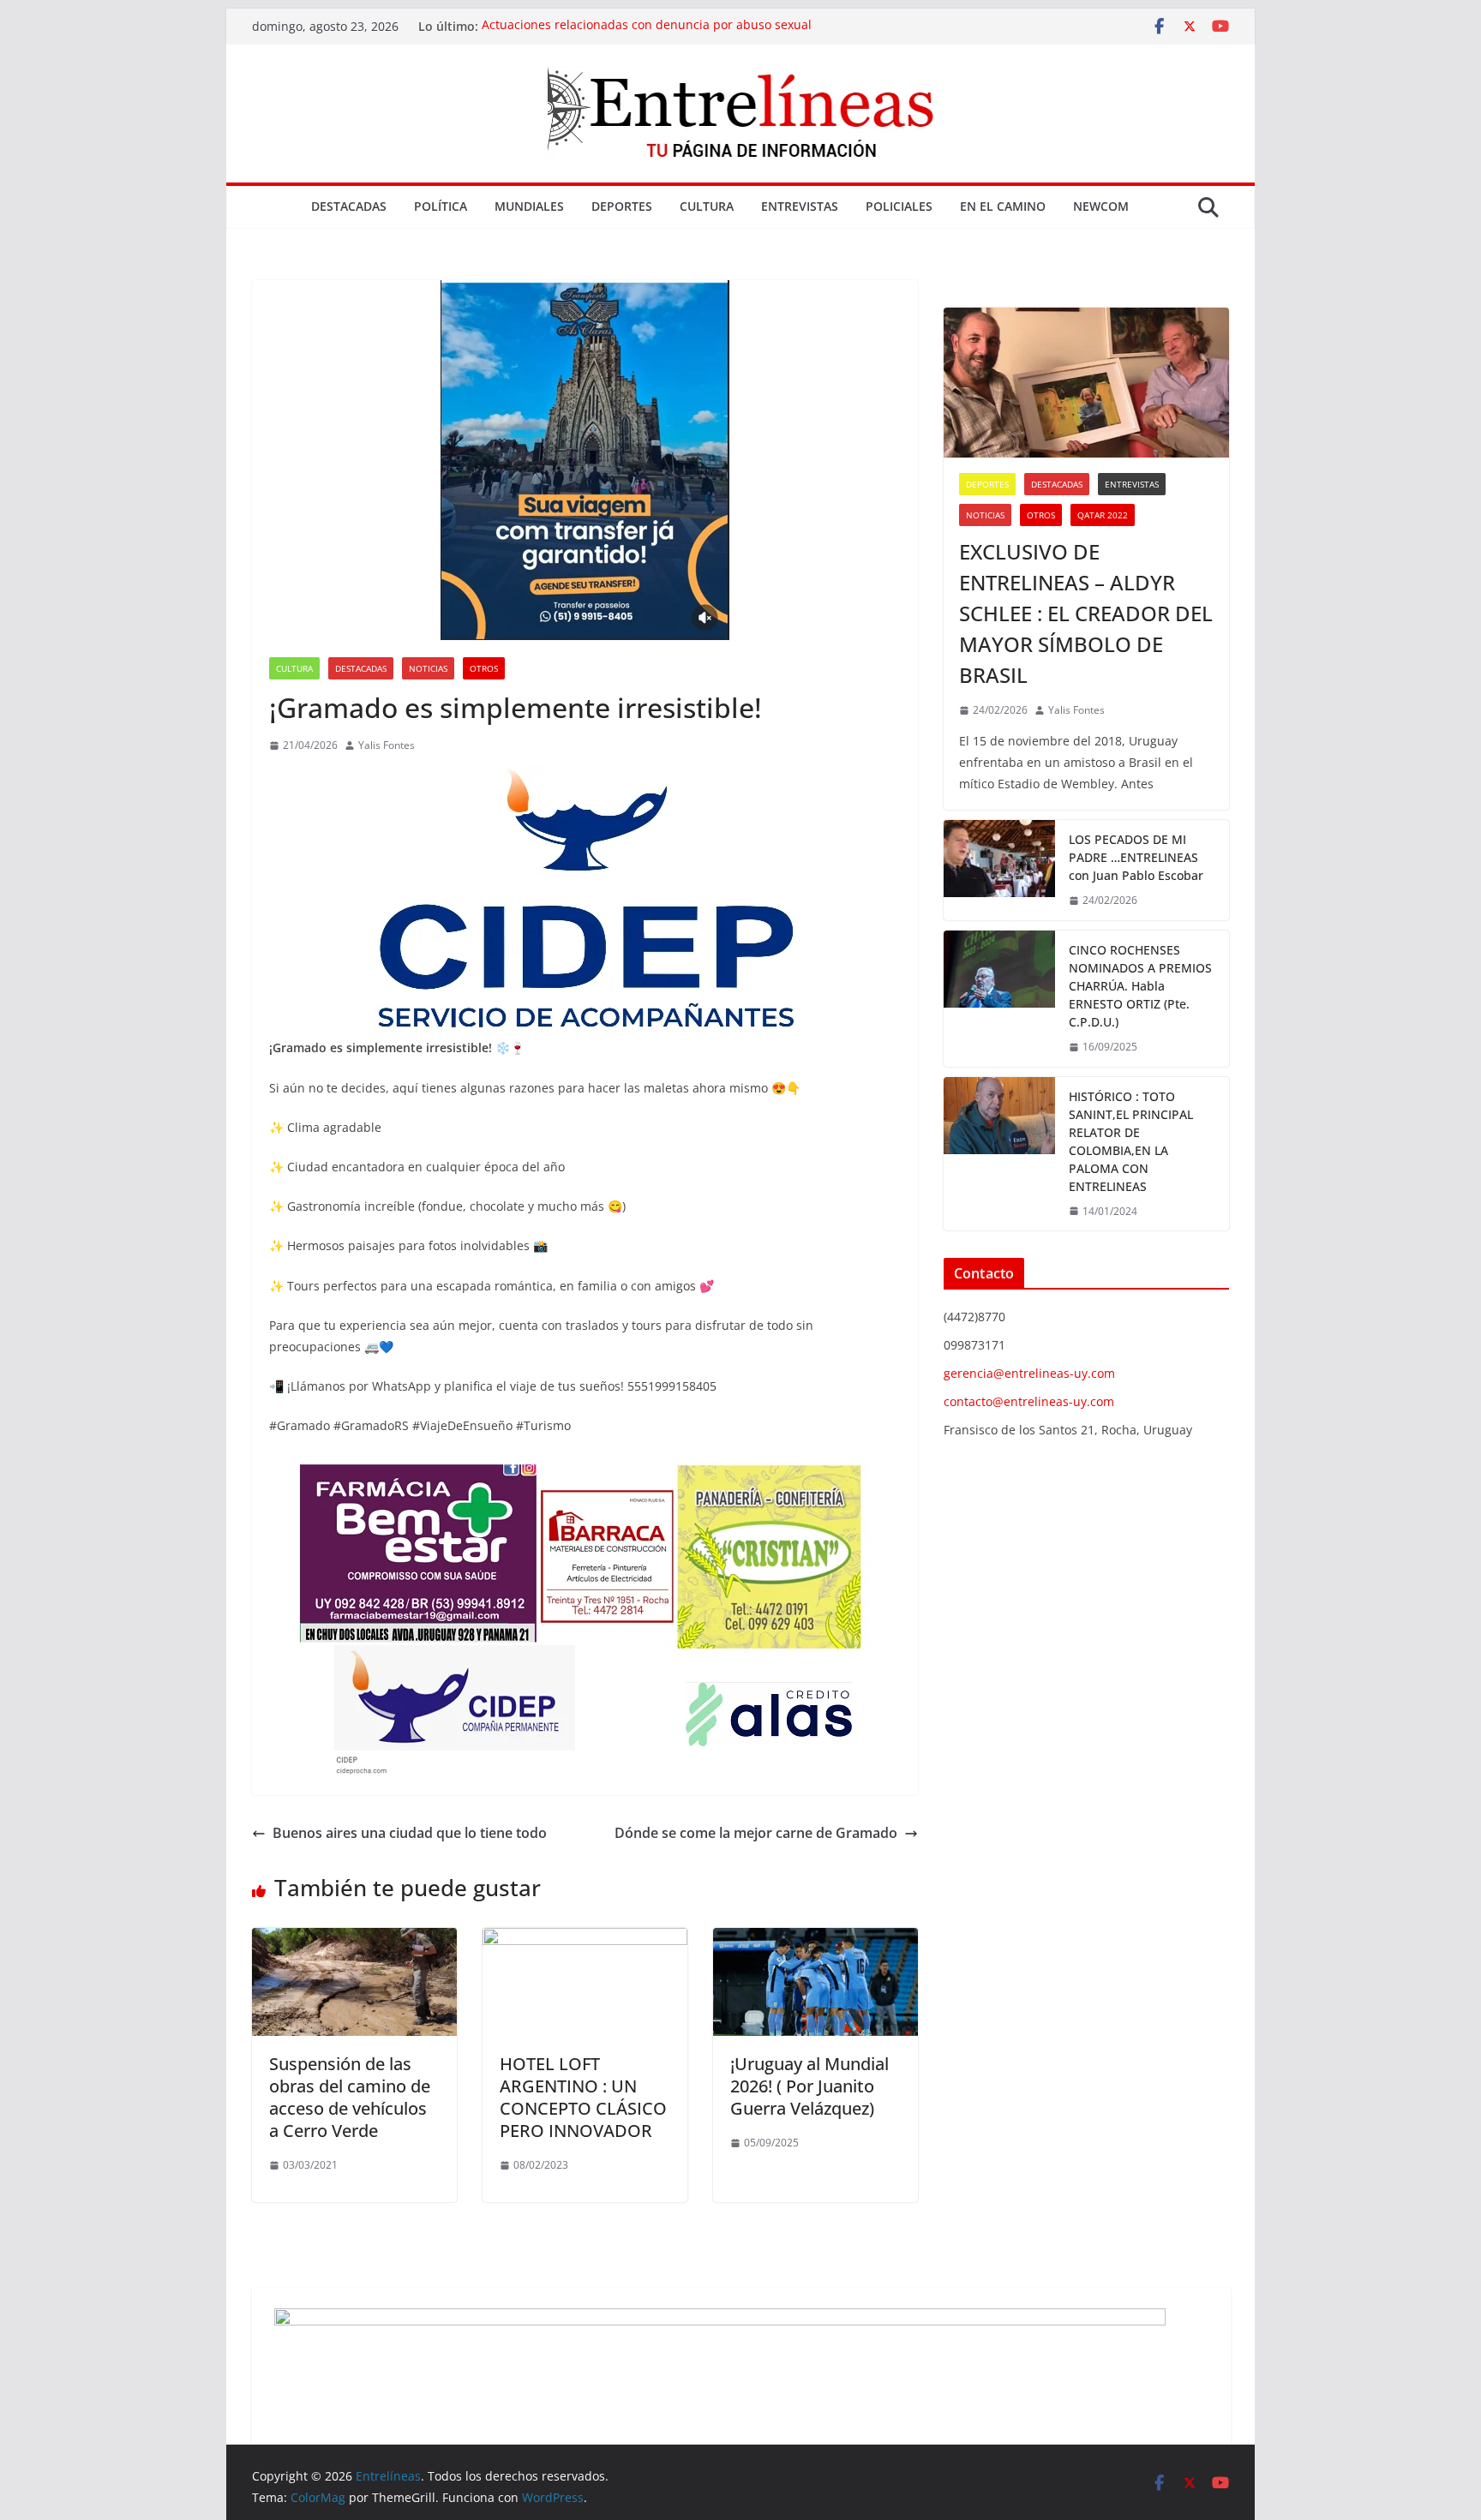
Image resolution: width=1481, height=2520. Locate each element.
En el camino (1003, 206)
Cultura (707, 206)
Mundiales (529, 206)
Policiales (899, 206)
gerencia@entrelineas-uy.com (1029, 1373)
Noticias (428, 668)
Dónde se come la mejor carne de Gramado (756, 1833)
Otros (484, 668)
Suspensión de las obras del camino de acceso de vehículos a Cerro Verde (350, 2097)
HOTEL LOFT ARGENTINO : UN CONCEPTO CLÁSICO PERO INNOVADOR (583, 2097)
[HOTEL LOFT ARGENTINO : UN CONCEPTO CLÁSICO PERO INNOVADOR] (585, 1940)
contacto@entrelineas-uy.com (1029, 1401)
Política (441, 206)
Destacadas (349, 206)
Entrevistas (800, 206)
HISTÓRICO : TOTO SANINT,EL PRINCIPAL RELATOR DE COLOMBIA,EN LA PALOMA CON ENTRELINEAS (1131, 1141)
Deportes (622, 206)
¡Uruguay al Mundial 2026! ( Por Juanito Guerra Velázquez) (809, 2086)
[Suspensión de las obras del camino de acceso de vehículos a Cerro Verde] (354, 1940)
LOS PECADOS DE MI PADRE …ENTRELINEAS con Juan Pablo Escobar (1136, 857)
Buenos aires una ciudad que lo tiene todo (410, 1833)
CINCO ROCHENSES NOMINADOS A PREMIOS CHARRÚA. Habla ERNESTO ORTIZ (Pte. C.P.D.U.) (1140, 986)
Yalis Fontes (387, 745)
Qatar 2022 (1103, 515)
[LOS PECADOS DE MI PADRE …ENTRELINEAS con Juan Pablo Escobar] (999, 870)
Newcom (1101, 206)
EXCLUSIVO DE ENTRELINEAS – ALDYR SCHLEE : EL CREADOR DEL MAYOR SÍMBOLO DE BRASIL (1086, 613)
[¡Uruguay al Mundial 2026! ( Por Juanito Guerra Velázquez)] (815, 1940)
